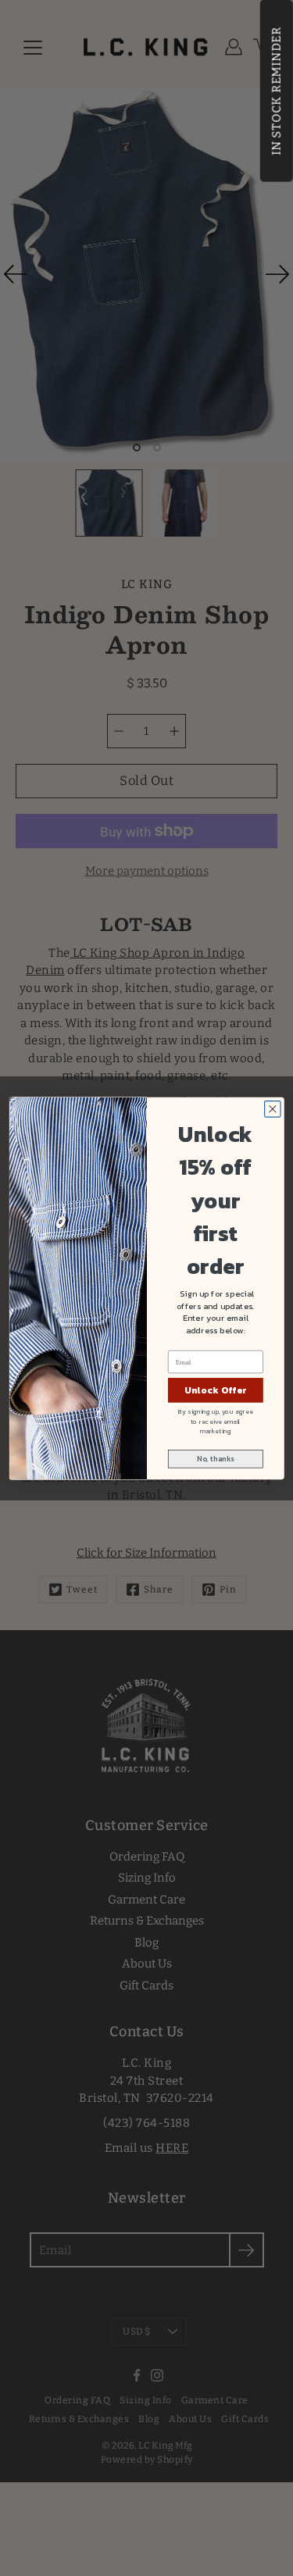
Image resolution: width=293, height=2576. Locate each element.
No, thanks (215, 1458)
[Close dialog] (272, 1109)
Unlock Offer (215, 1390)
